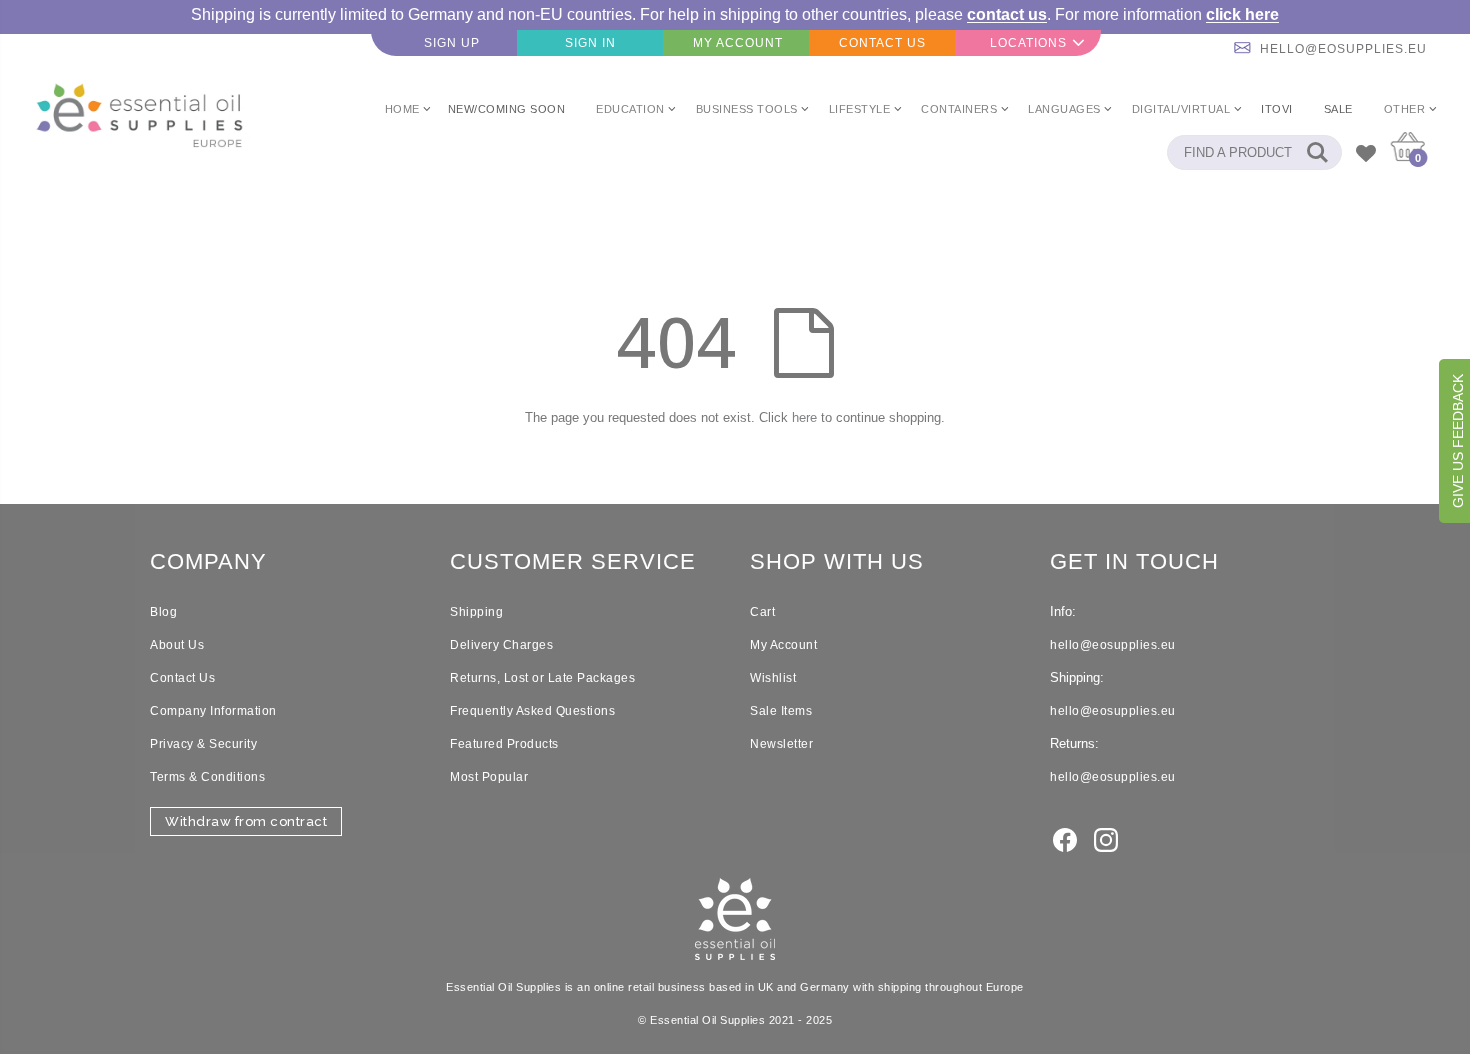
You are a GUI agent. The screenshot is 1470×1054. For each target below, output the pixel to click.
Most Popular (489, 777)
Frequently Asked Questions (532, 711)
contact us (1007, 14)
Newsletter (781, 744)
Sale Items (781, 711)
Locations (1028, 43)
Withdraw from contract (246, 821)
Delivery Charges (501, 645)
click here (1242, 14)
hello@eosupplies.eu (1343, 49)
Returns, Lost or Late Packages (542, 678)
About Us (177, 645)
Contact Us (182, 678)
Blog (163, 612)
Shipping (476, 612)
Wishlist (773, 678)
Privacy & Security (203, 744)
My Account (783, 645)
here (804, 417)
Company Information (213, 711)
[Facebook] (1065, 838)
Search (1316, 152)
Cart (762, 612)
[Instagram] (1106, 838)
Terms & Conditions (207, 777)
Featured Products (504, 744)
